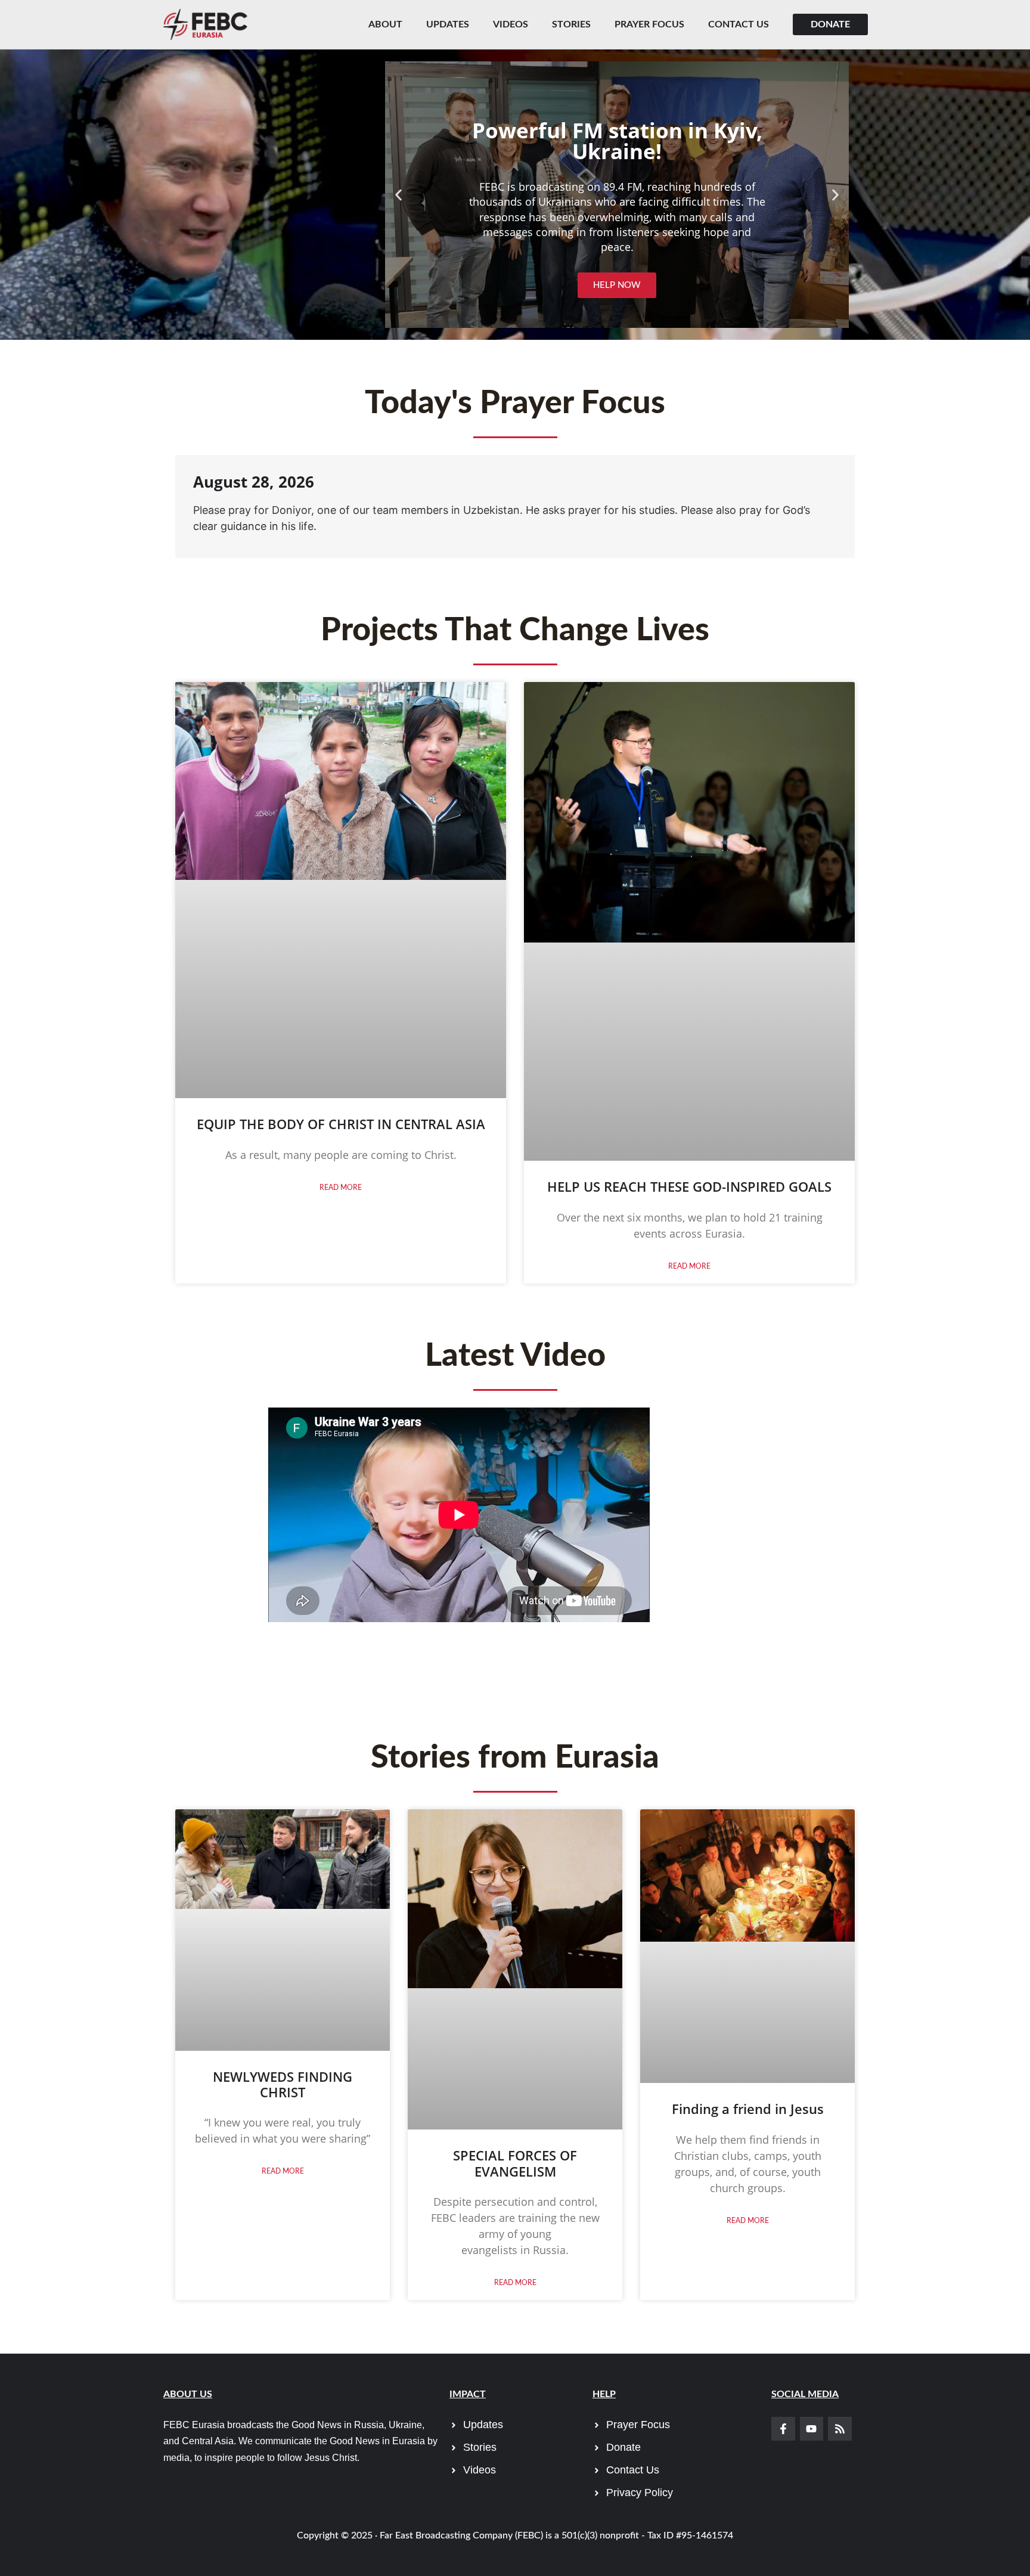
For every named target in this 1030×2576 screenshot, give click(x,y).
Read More (341, 1188)
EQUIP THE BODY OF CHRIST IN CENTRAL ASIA (341, 1124)
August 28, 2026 (254, 482)
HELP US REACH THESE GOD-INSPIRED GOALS (689, 1186)
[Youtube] (812, 2429)
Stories (571, 24)
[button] (398, 195)
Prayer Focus (649, 24)
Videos (511, 24)
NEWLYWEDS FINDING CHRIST (283, 2084)
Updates (448, 24)
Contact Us (739, 24)
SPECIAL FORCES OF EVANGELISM (515, 2163)
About (385, 24)
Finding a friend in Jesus (748, 2109)
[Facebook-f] (783, 2429)
